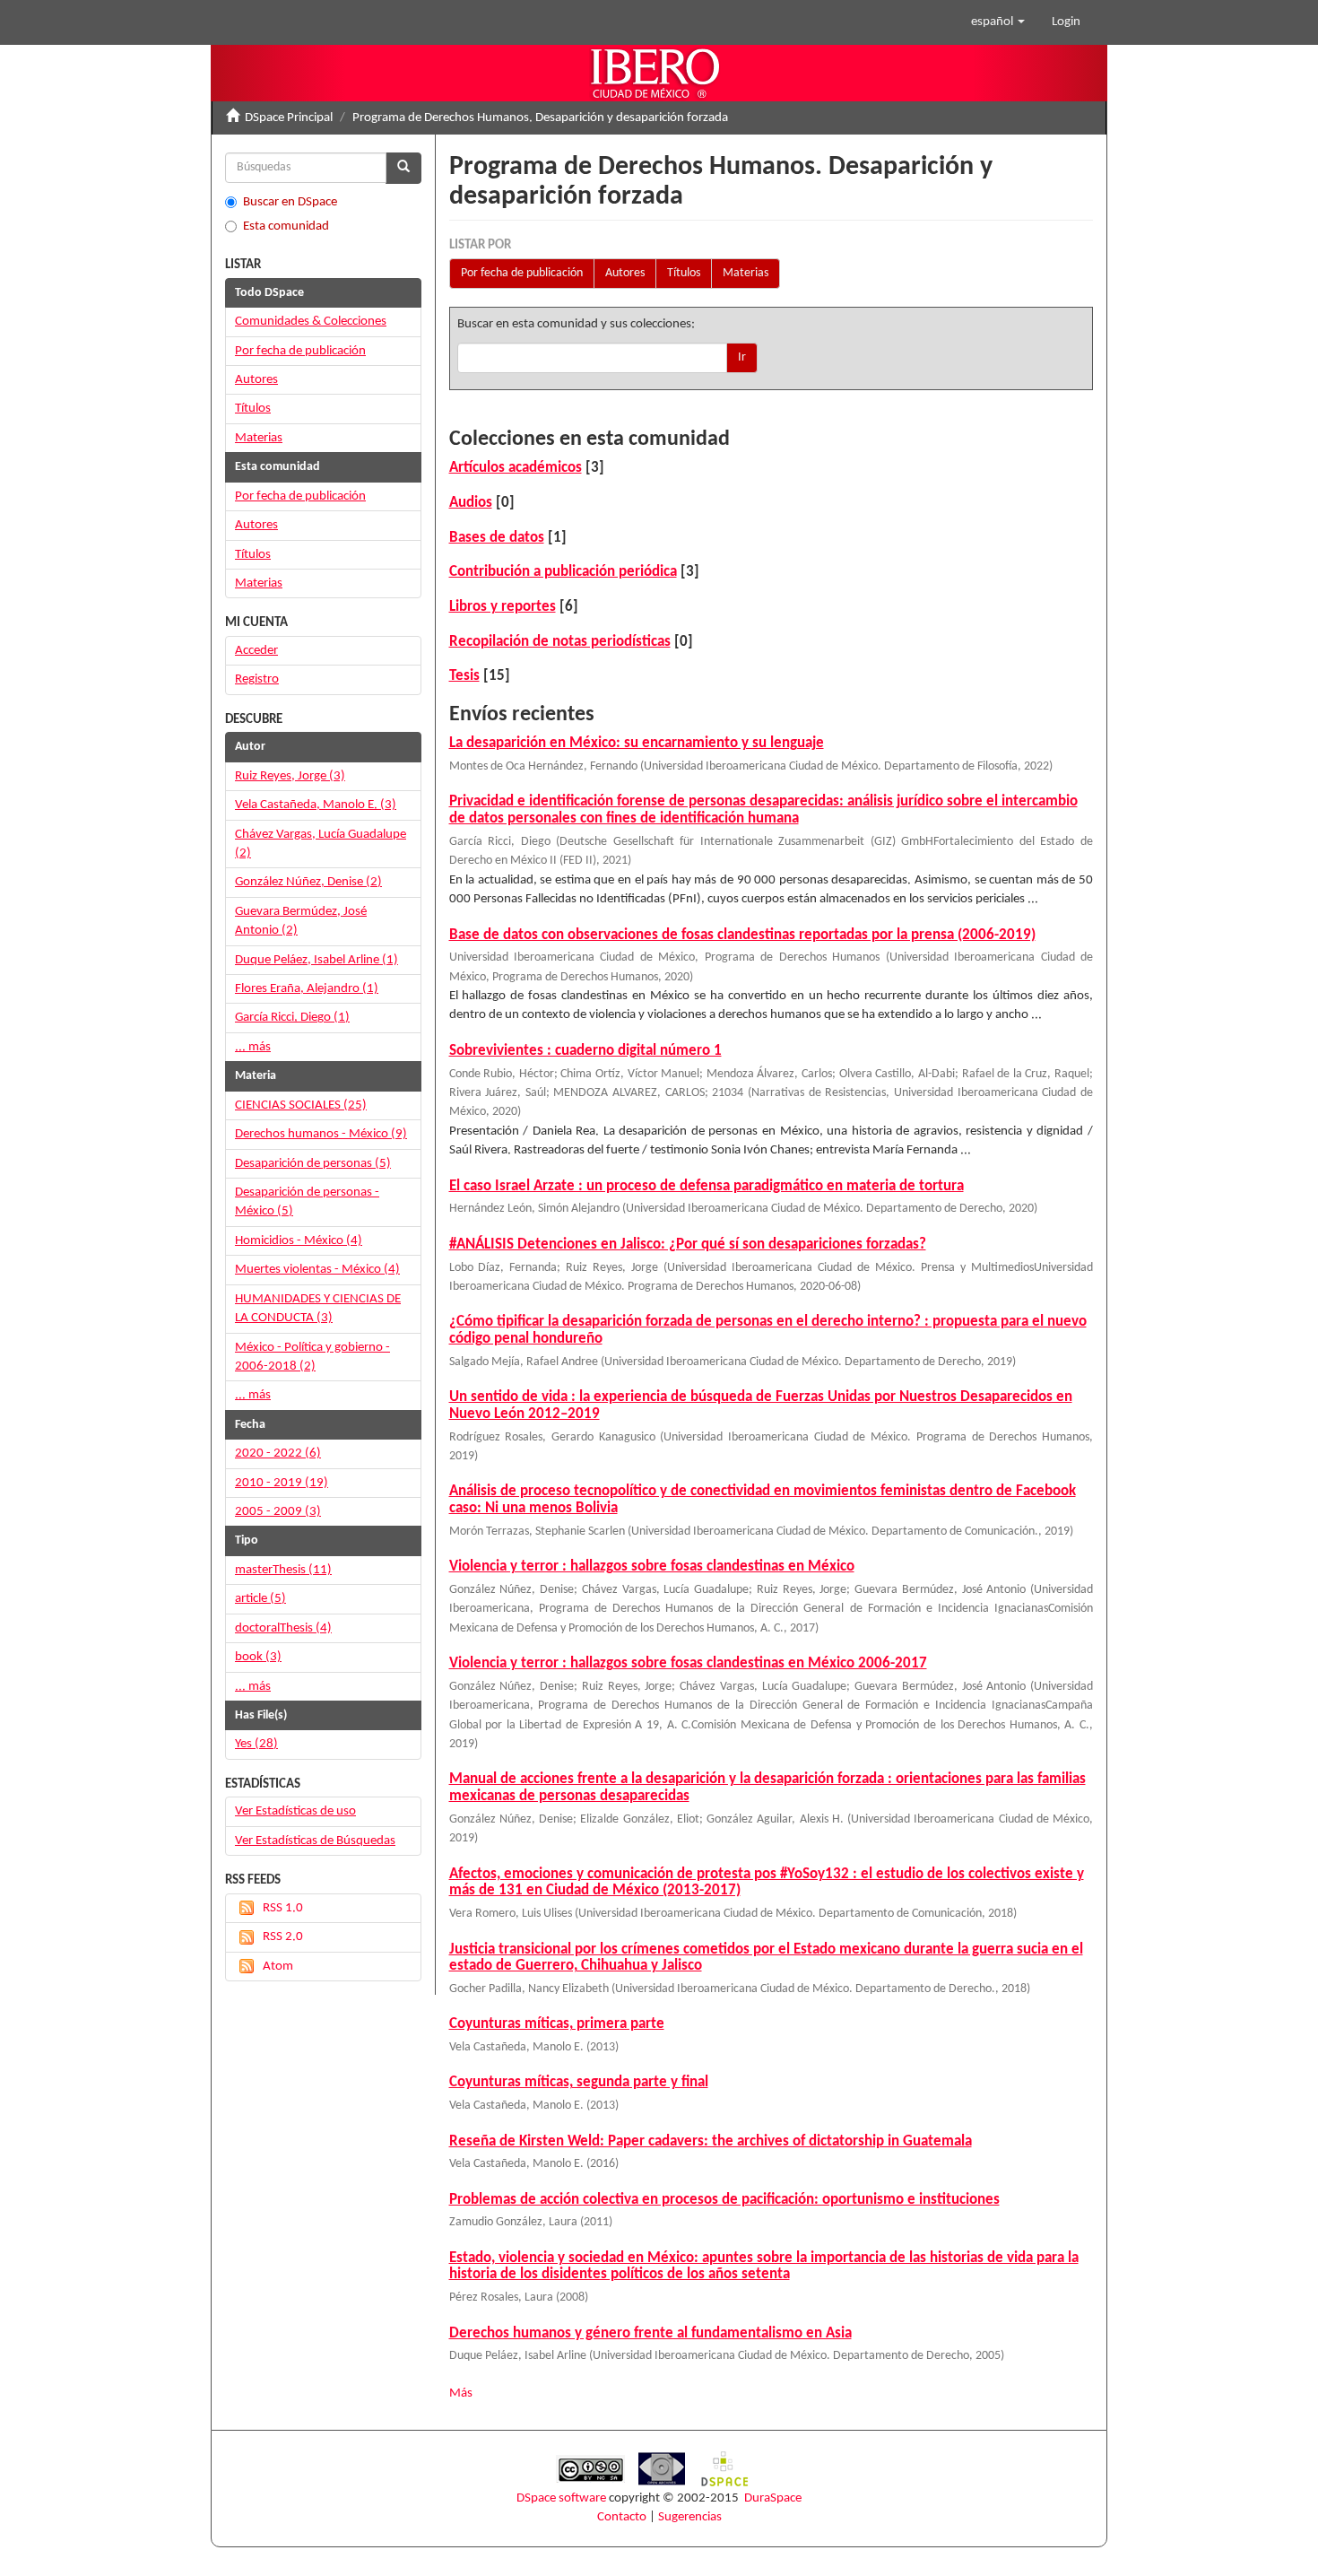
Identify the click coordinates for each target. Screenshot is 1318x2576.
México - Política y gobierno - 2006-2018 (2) (312, 1357)
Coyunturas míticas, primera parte (557, 2024)
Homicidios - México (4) (299, 1241)
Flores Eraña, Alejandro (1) (307, 989)
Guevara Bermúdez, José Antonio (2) (301, 921)
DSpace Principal (289, 118)
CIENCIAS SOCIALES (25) (301, 1105)
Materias (746, 273)
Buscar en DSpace (290, 202)
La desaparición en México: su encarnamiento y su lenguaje (637, 743)
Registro (257, 679)
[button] (998, 22)
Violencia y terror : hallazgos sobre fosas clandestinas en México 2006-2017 (688, 1663)
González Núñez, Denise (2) (308, 882)
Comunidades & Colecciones (311, 322)
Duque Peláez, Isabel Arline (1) (316, 960)
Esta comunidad (286, 226)
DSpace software (561, 2498)
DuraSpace (773, 2498)
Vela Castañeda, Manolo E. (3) (316, 805)
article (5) (260, 1599)
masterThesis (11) (283, 1570)
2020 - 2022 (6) (278, 1453)
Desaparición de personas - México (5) (307, 1202)
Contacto (622, 2517)
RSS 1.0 (283, 1908)
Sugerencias (690, 2517)
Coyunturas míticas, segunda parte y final (579, 2082)
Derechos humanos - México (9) (321, 1134)
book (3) (258, 1657)
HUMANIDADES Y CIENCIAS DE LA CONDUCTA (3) (318, 1309)
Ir (742, 357)
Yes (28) (256, 1744)
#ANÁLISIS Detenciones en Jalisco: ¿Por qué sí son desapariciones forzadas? (688, 1244)
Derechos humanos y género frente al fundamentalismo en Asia (650, 2333)
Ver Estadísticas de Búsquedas (315, 1841)
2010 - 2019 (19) (282, 1483)
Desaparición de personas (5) (313, 1164)
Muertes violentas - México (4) (317, 1270)
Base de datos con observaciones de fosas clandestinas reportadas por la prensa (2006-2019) (742, 935)
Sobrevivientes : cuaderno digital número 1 (585, 1051)
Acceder (256, 651)
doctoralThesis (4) (283, 1628)
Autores (625, 273)
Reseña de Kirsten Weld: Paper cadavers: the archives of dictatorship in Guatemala (711, 2141)
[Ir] (403, 168)
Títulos (684, 273)
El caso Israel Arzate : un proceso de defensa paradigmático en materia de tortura (707, 1186)
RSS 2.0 (283, 1937)
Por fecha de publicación (522, 273)
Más (461, 2393)
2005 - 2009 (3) (278, 1512)
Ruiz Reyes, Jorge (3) (290, 776)
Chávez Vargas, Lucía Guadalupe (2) (321, 844)
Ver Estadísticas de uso (295, 1811)
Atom (278, 1967)
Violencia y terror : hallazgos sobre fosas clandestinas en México (652, 1566)
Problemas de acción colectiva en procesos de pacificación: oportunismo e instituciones (724, 2200)
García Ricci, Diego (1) (292, 1018)
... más (253, 1047)
